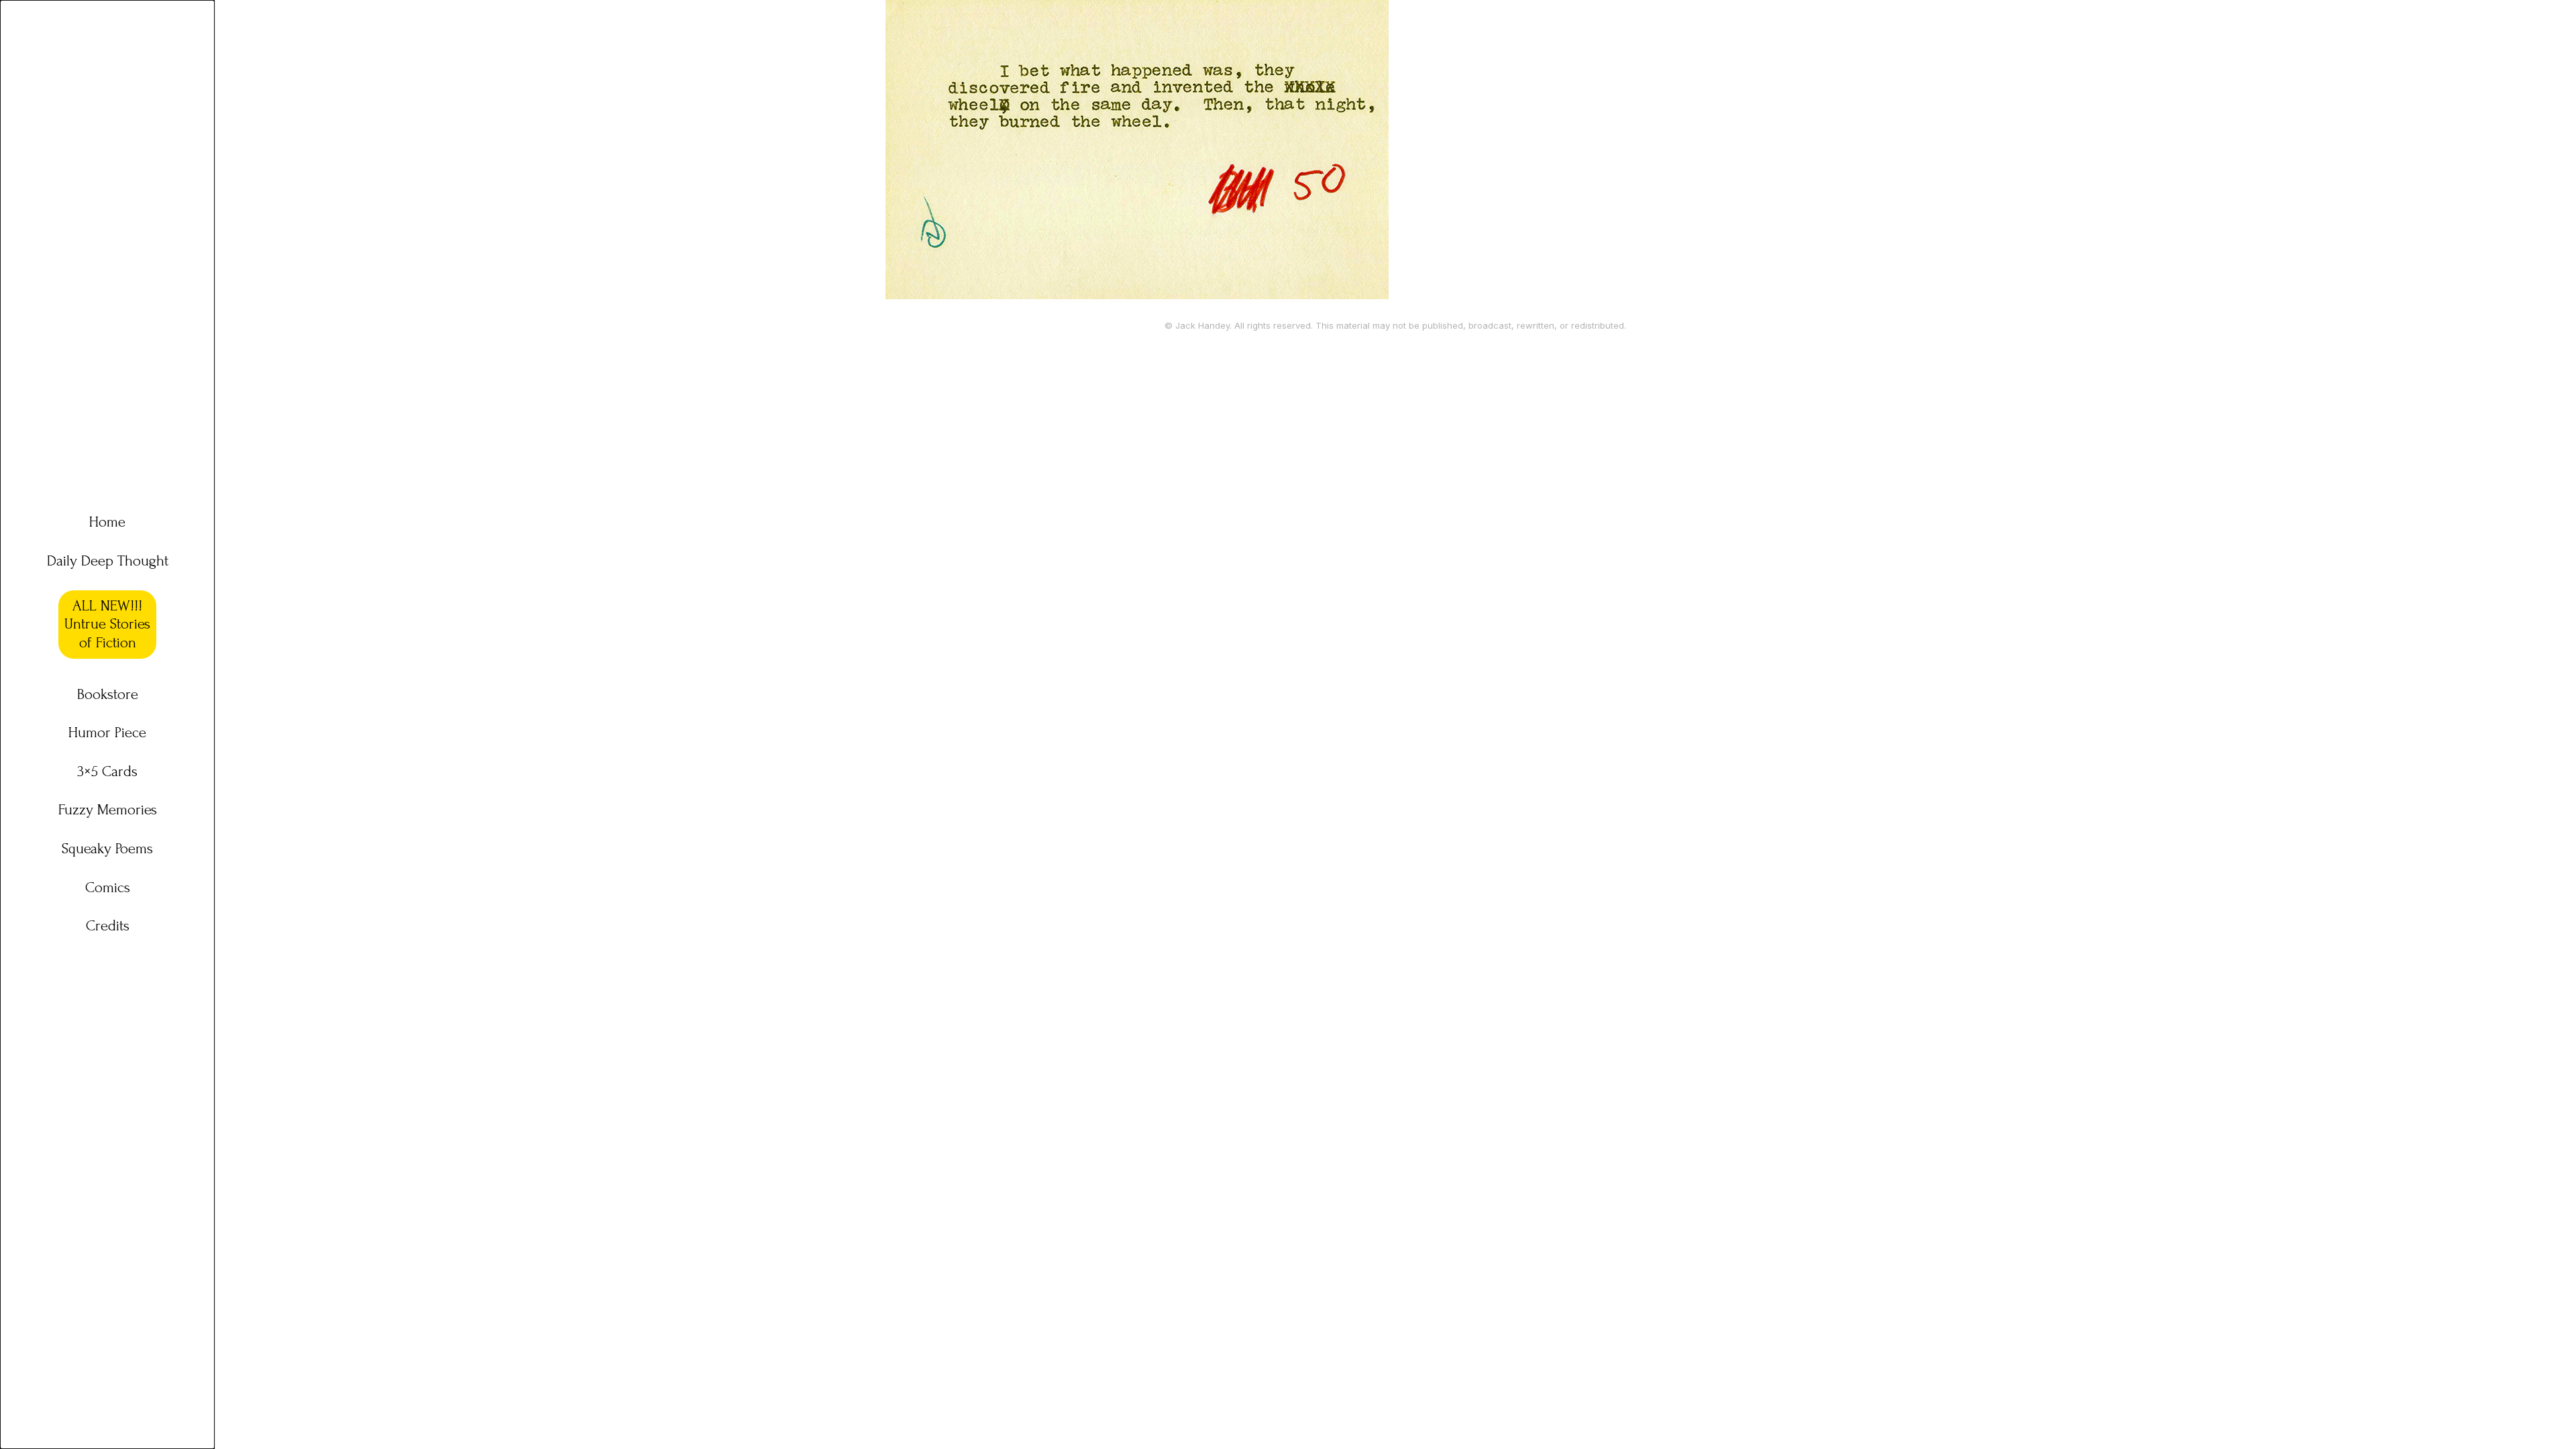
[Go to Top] (2549, 1422)
